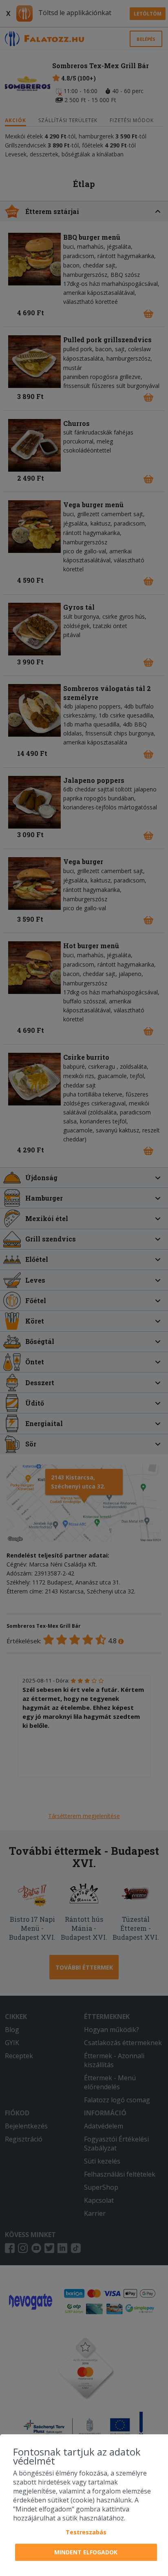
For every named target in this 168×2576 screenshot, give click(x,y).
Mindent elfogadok (86, 2552)
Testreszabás (86, 2532)
